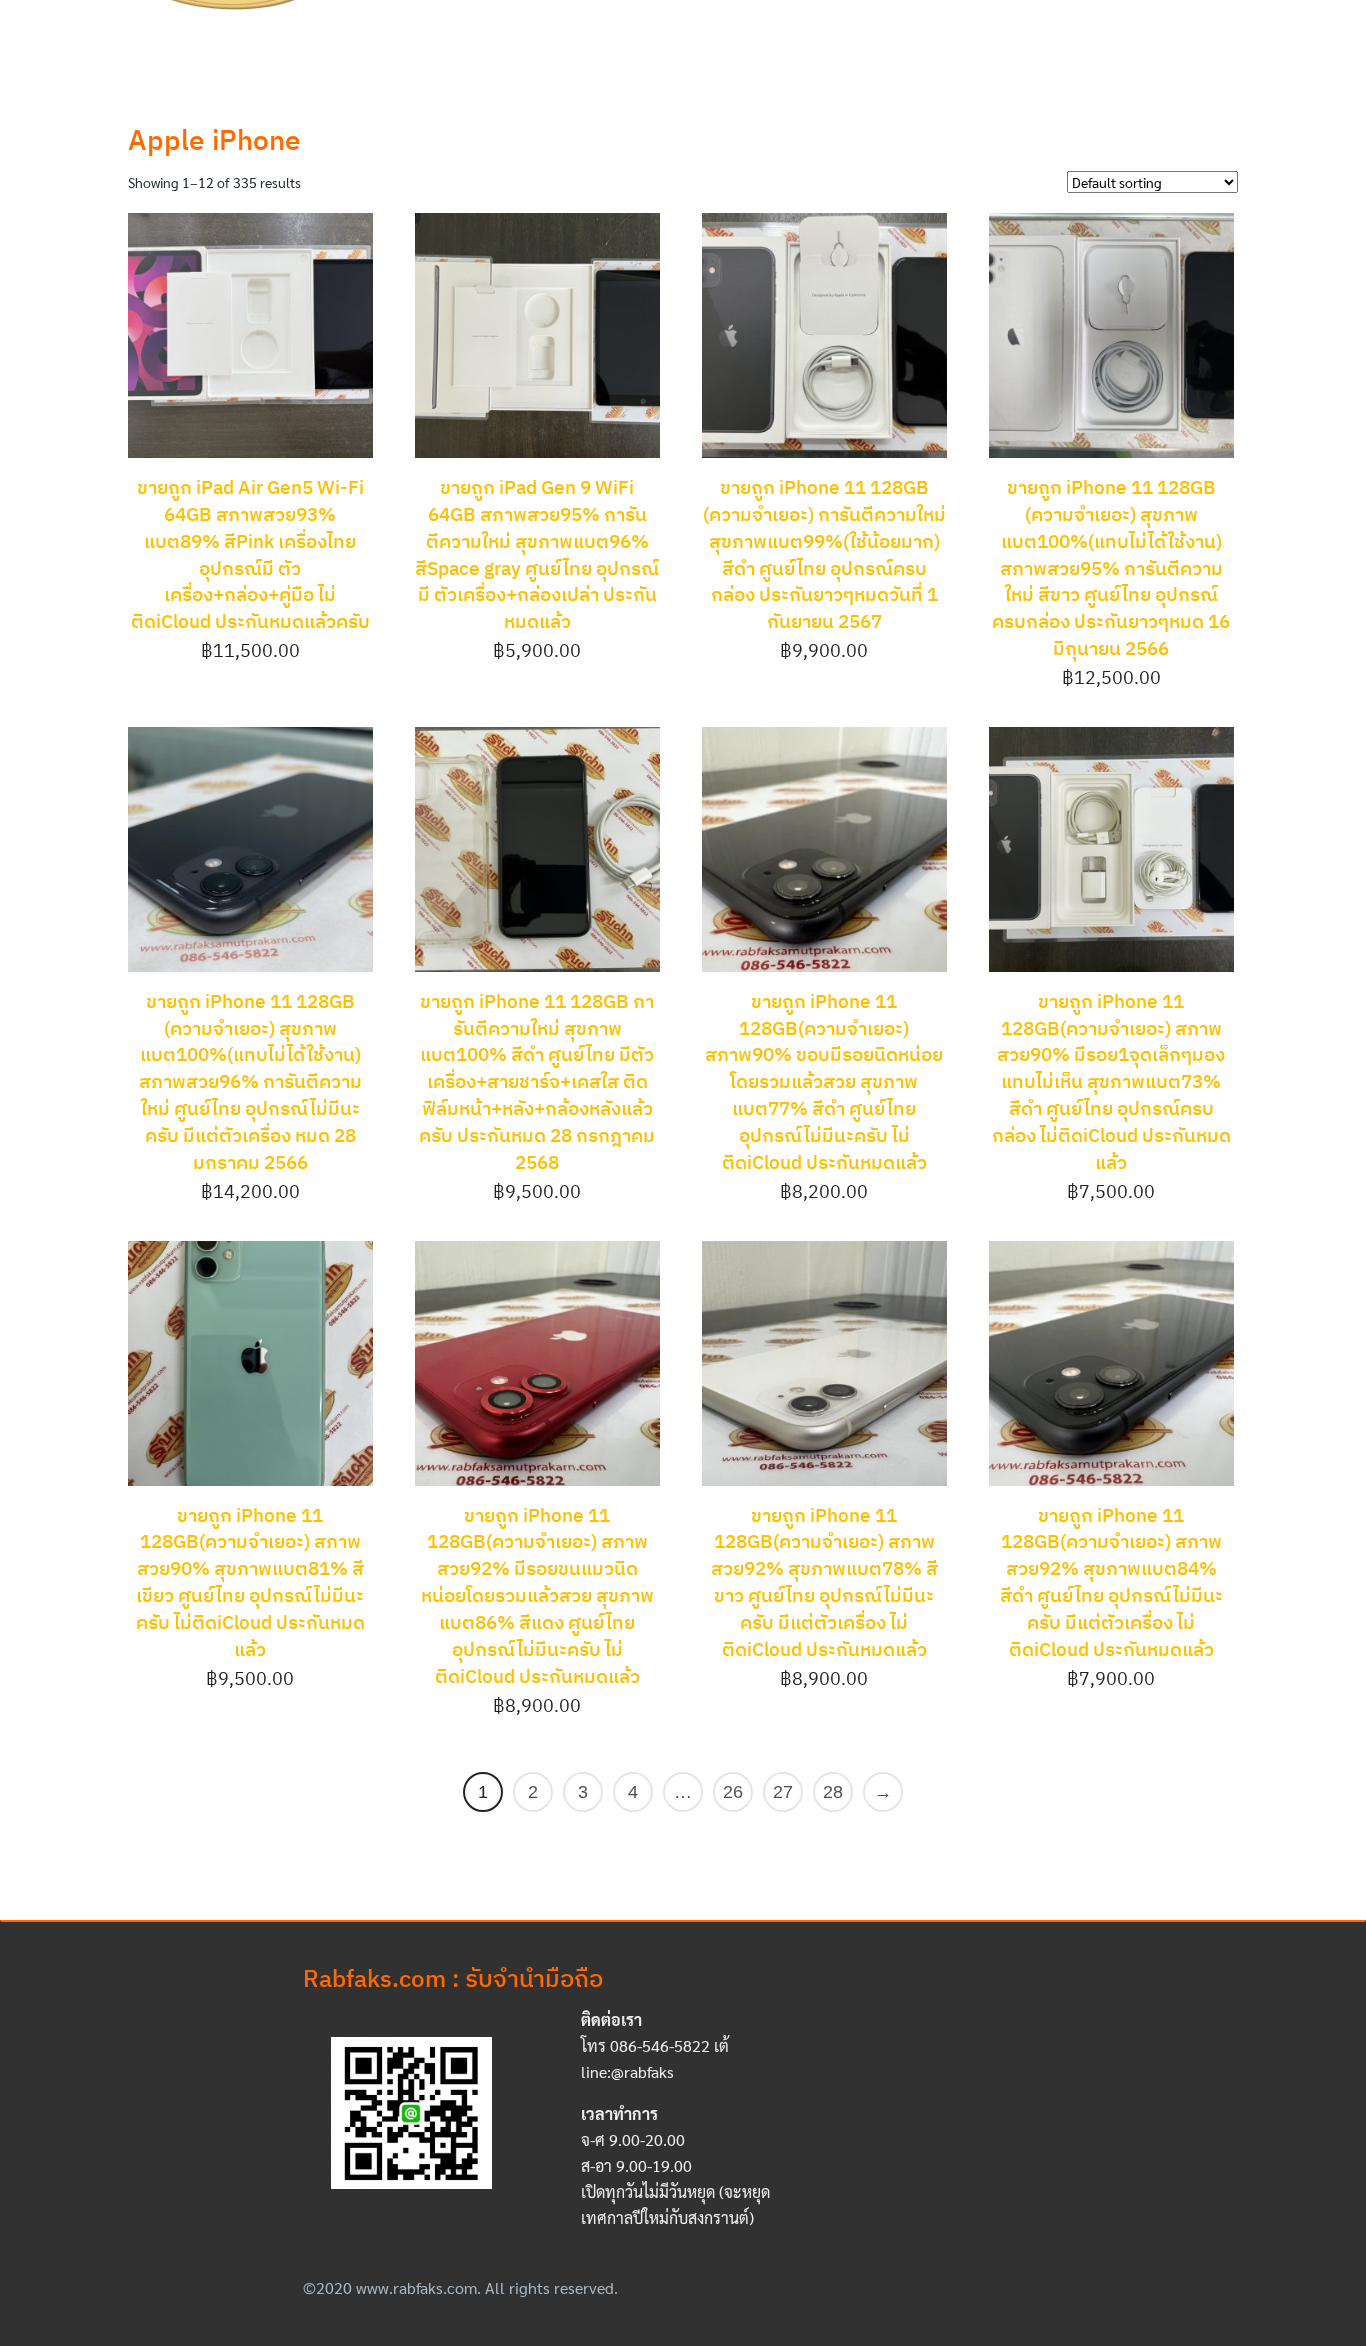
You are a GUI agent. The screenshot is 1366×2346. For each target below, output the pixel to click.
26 (733, 1792)
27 (783, 1792)
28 (833, 1792)
